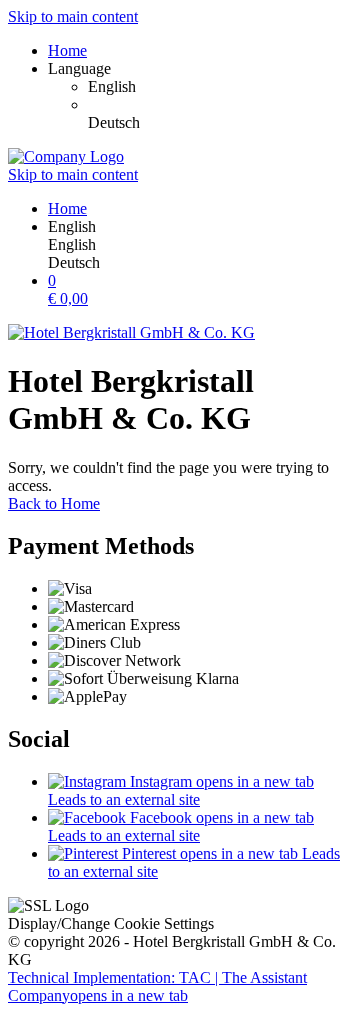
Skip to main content (73, 16)
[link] (220, 87)
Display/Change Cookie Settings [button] (111, 923)
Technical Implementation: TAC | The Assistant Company (157, 986)
